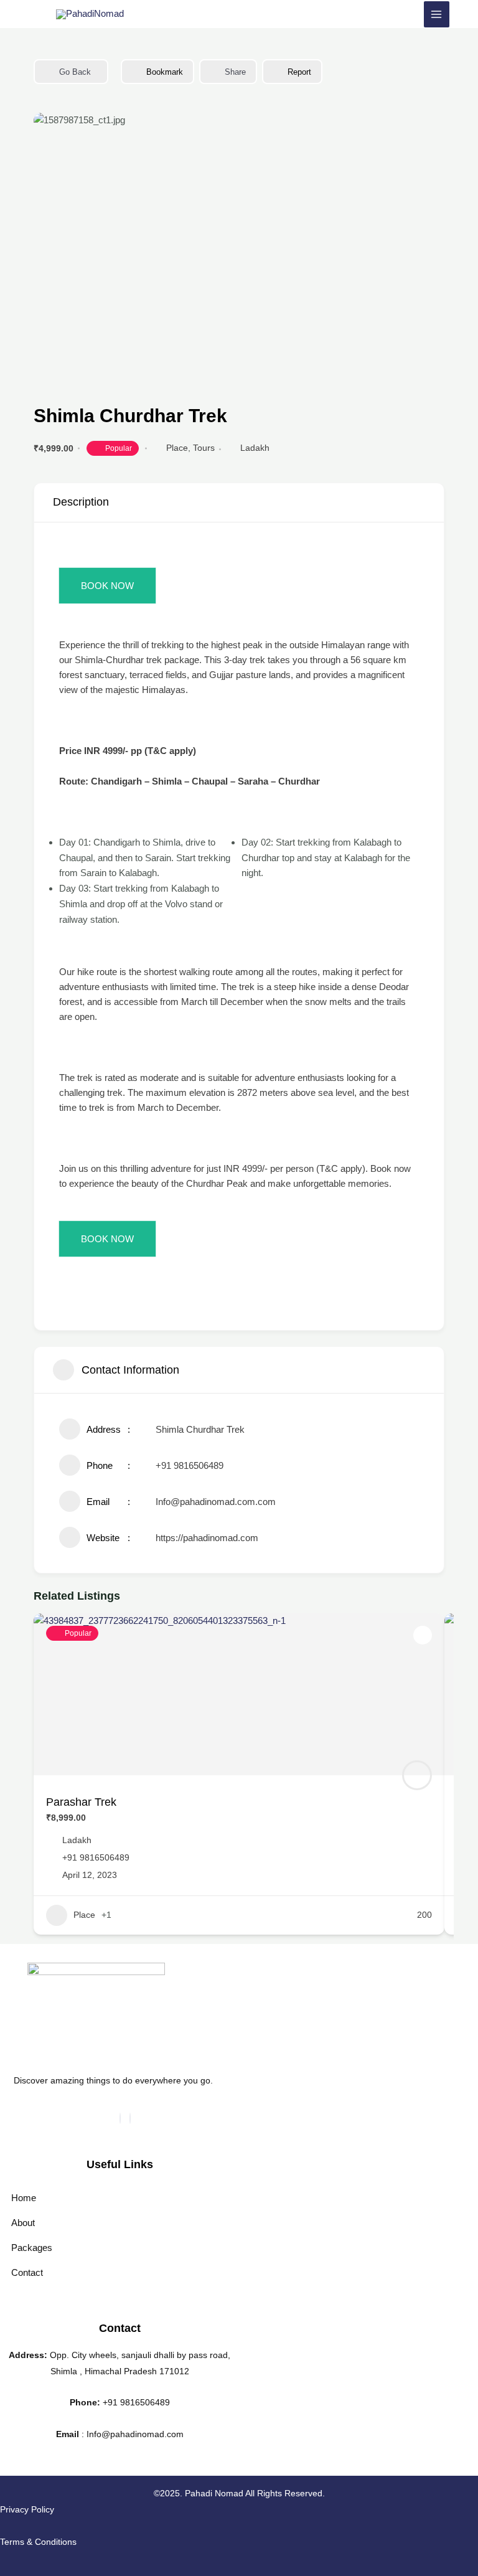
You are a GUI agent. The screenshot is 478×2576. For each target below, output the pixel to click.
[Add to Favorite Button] (423, 1635)
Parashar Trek (81, 1802)
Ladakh (255, 448)
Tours (204, 448)
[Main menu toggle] (437, 14)
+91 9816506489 (190, 1465)
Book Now (107, 586)
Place (177, 448)
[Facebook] (120, 2118)
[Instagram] (130, 2118)
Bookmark (165, 72)
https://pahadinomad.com (207, 1538)
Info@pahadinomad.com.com (216, 1502)
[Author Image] (417, 1775)
